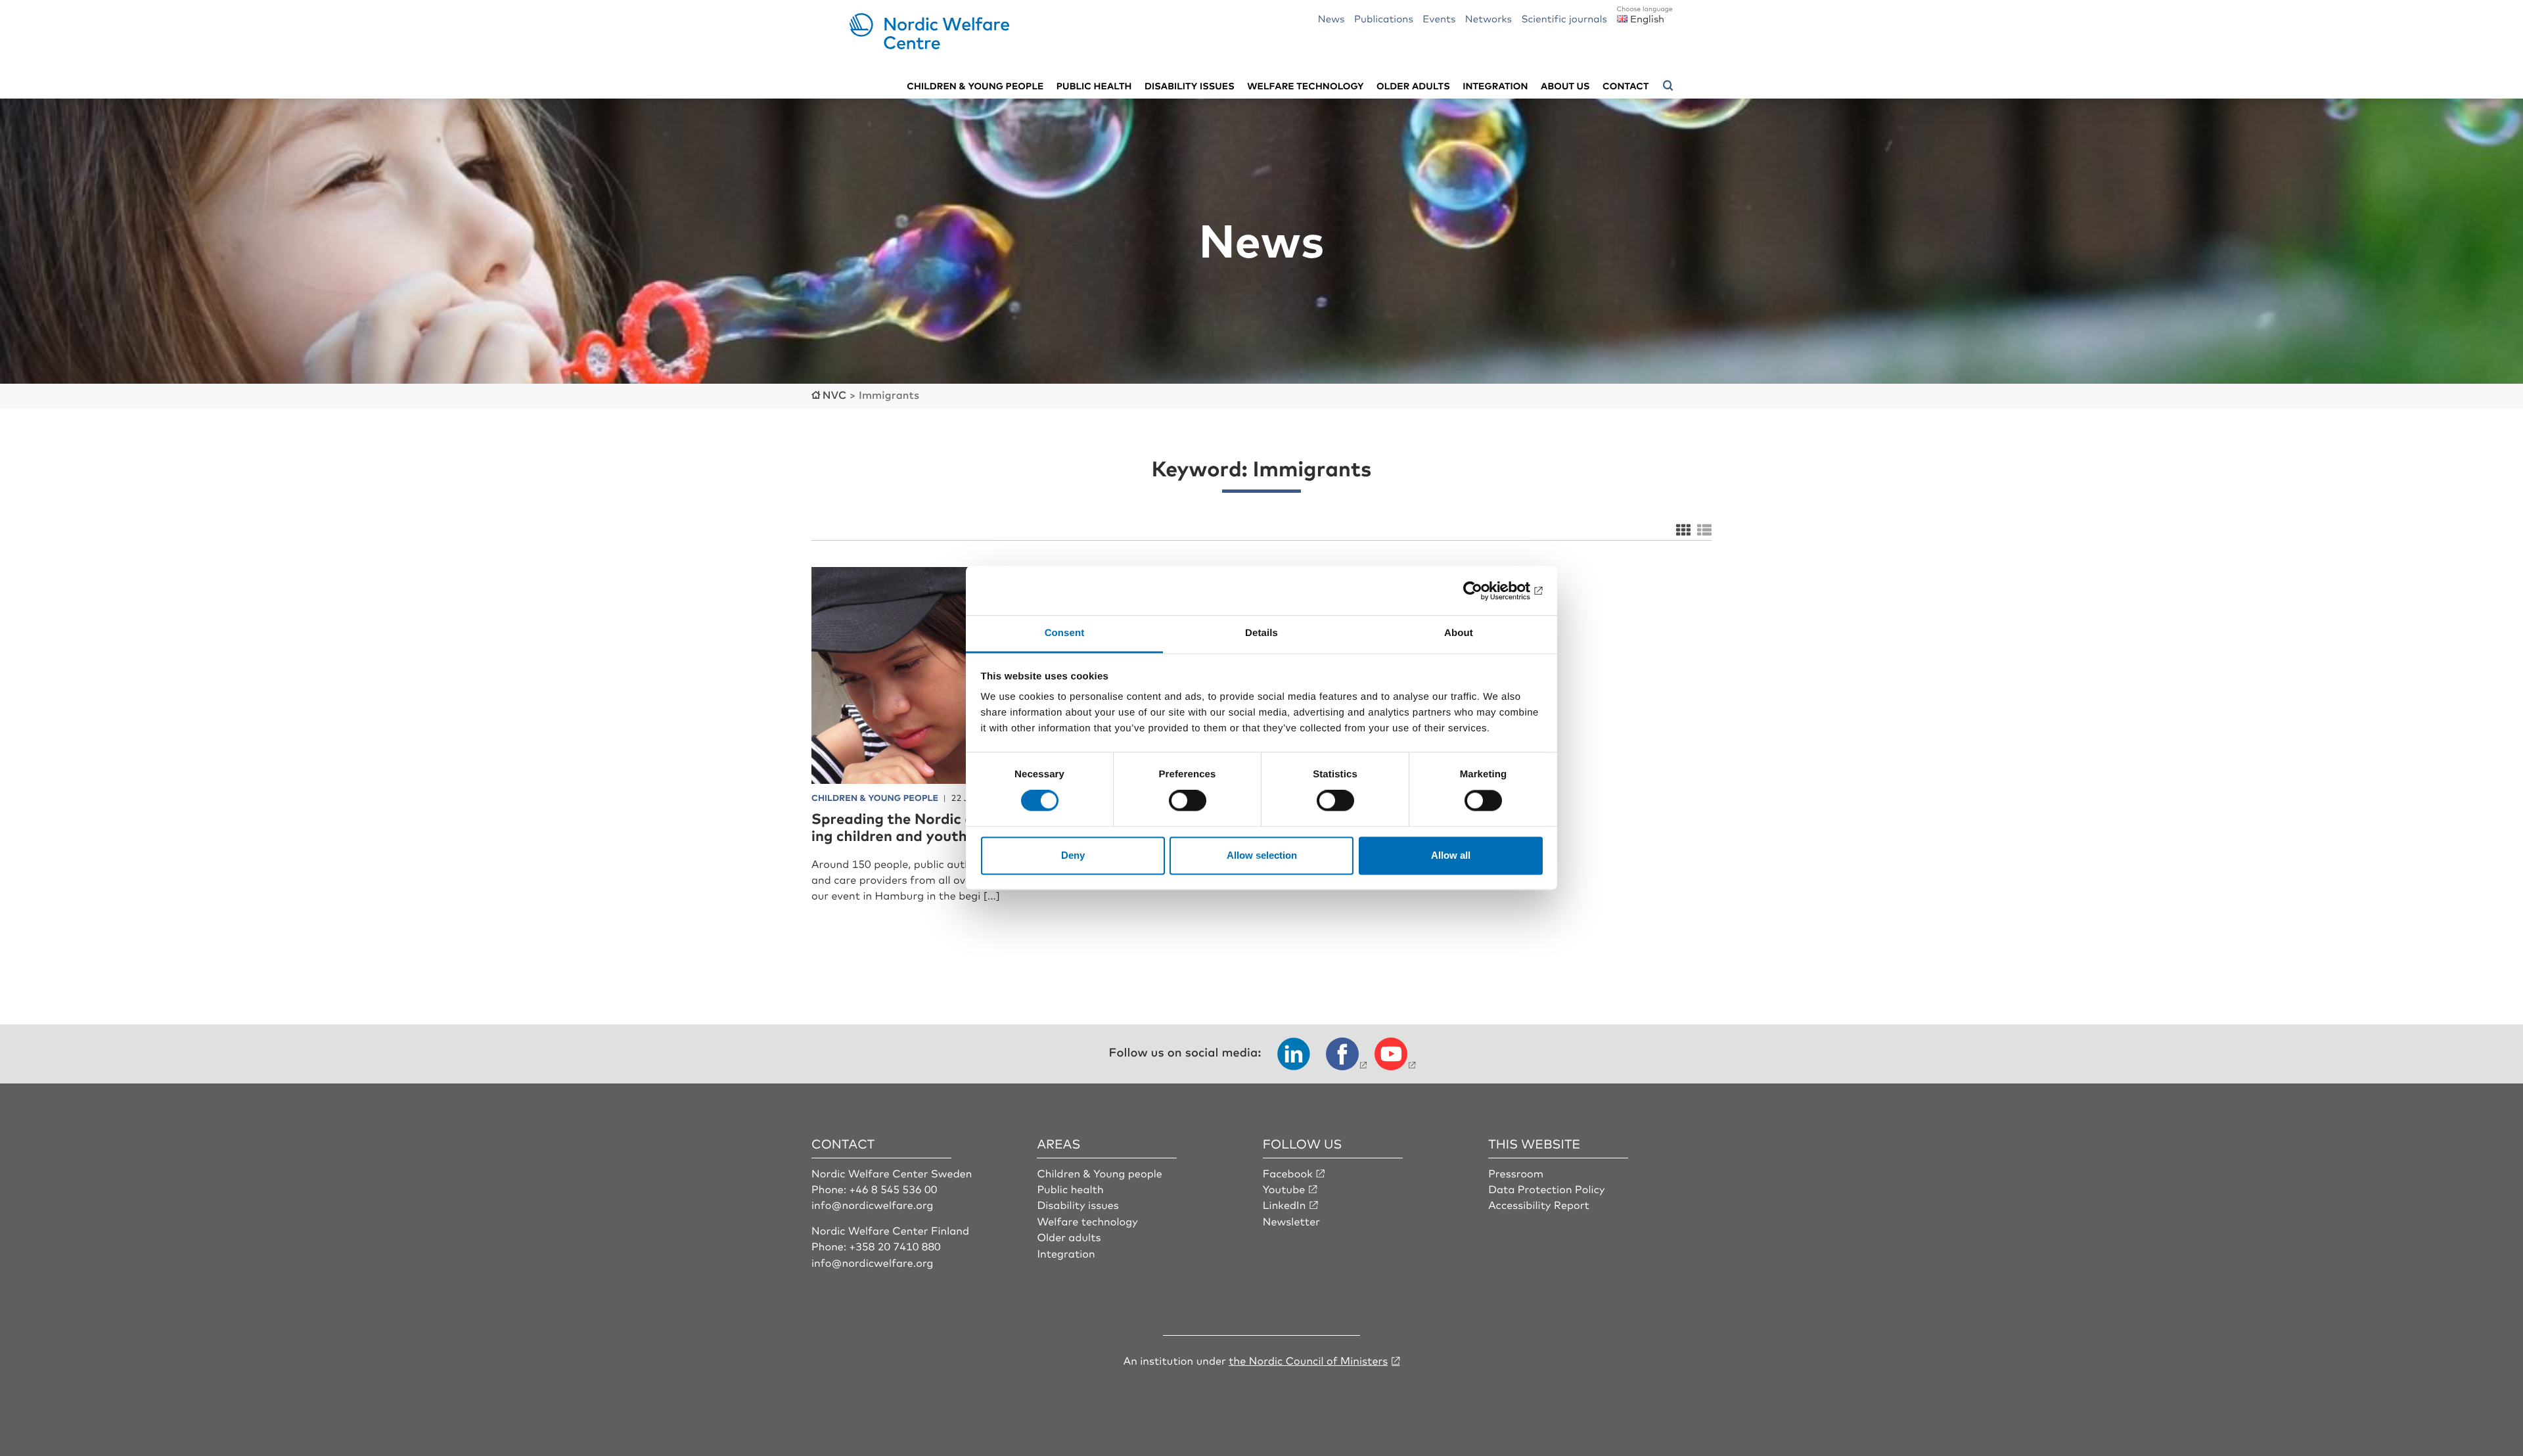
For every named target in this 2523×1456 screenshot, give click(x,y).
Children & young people (975, 86)
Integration (1495, 86)
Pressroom (1516, 1173)
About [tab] (1459, 633)
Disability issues (1190, 86)
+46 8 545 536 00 (894, 1189)
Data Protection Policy (1546, 1189)
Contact (1625, 86)
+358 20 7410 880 (895, 1246)
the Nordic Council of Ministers (1308, 1360)
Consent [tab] (1065, 633)
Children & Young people (1100, 1173)
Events (1439, 18)
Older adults (1413, 86)
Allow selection (1262, 855)
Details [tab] (1261, 633)
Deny (1073, 855)
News (1331, 18)
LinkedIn (1284, 1204)
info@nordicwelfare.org (873, 1204)
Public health (1094, 86)
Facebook (1288, 1173)
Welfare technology (1306, 86)
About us (1565, 86)
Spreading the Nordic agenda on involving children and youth (950, 827)
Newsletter (1291, 1221)
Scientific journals (1564, 18)
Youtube (1284, 1189)
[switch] (1188, 801)
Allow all (1451, 855)
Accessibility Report (1539, 1204)
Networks (1489, 18)
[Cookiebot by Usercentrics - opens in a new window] (1485, 591)
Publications (1384, 18)
